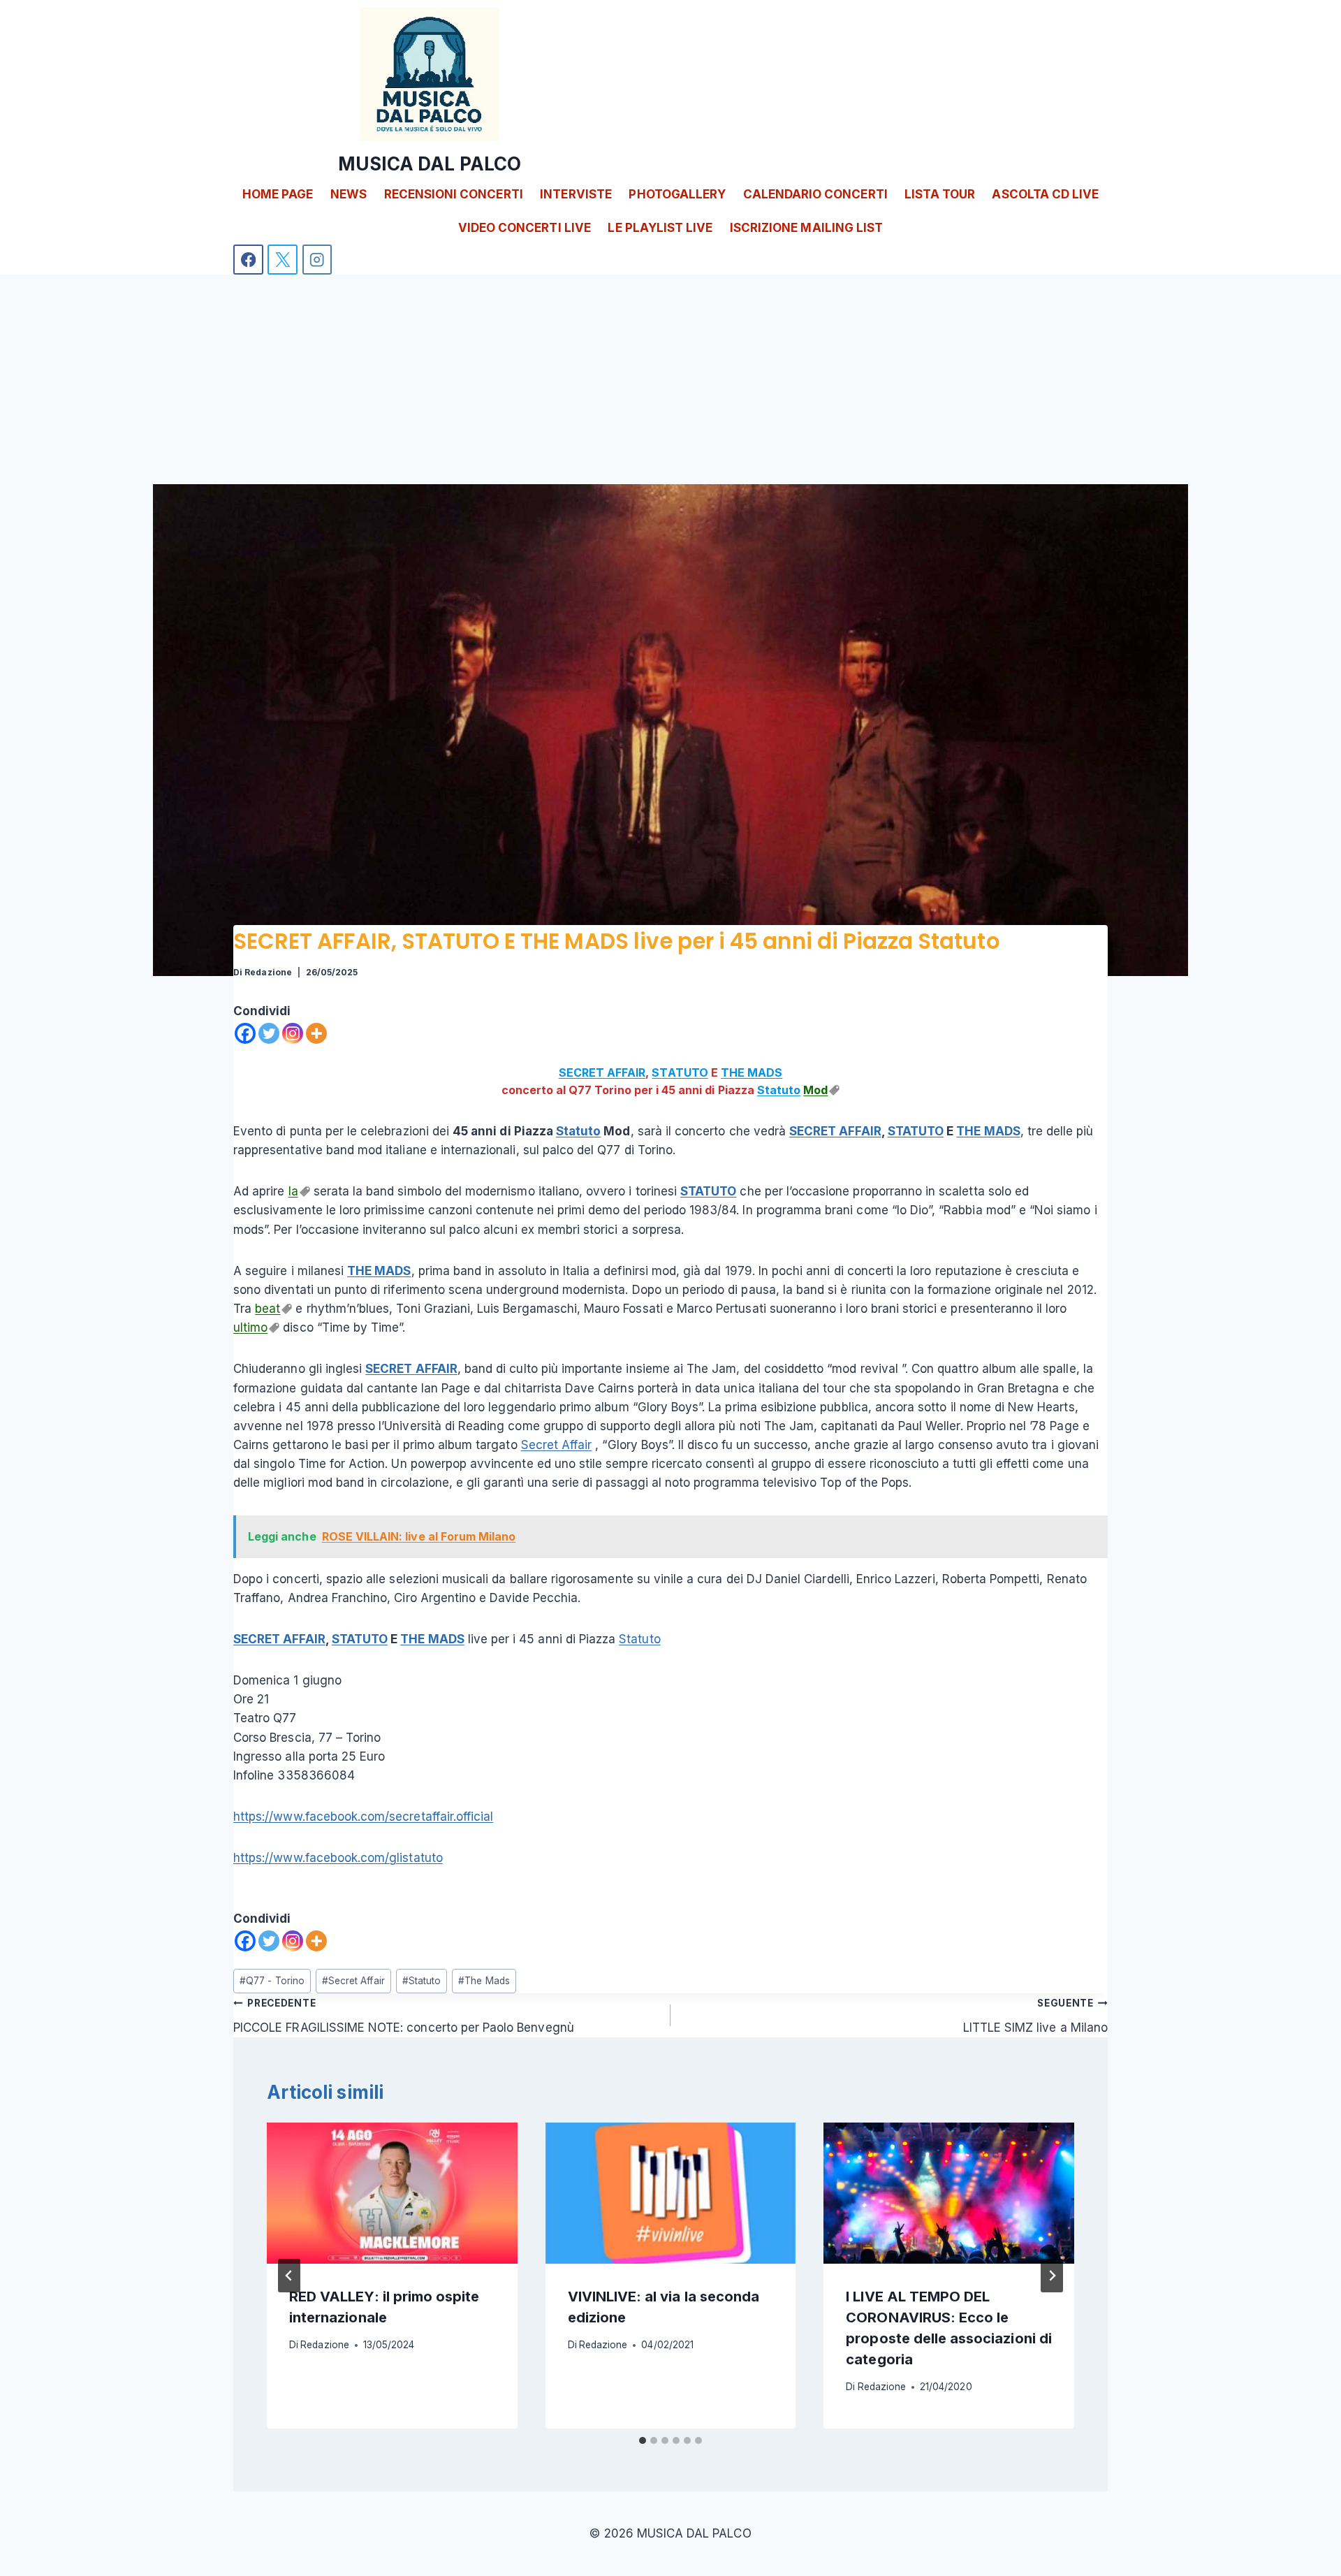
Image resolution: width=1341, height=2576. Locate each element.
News (349, 194)
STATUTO (680, 1072)
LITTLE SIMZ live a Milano (1035, 2016)
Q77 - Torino (272, 1981)
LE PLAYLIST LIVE (660, 228)
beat (268, 1309)
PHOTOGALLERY (677, 194)
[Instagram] (317, 260)
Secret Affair (557, 1445)
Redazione (268, 972)
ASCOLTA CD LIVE (1045, 194)
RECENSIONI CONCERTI (454, 194)
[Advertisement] (670, 379)
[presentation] (392, 2193)
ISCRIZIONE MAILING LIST (806, 228)
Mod (815, 1090)
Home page (278, 194)
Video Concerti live (525, 228)
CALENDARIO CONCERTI (815, 194)
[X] (283, 260)
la (293, 1191)
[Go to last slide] (289, 2276)
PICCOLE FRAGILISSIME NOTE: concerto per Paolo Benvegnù (404, 2016)
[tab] (643, 2440)
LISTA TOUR (940, 194)
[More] (316, 1033)
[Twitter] (269, 1033)
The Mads (484, 1981)
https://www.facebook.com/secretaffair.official (363, 1817)
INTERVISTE (576, 194)
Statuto (779, 1090)
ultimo (250, 1327)
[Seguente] (1052, 2276)
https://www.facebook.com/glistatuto (338, 1858)
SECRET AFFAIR (602, 1072)
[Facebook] (248, 260)
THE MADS (752, 1072)
